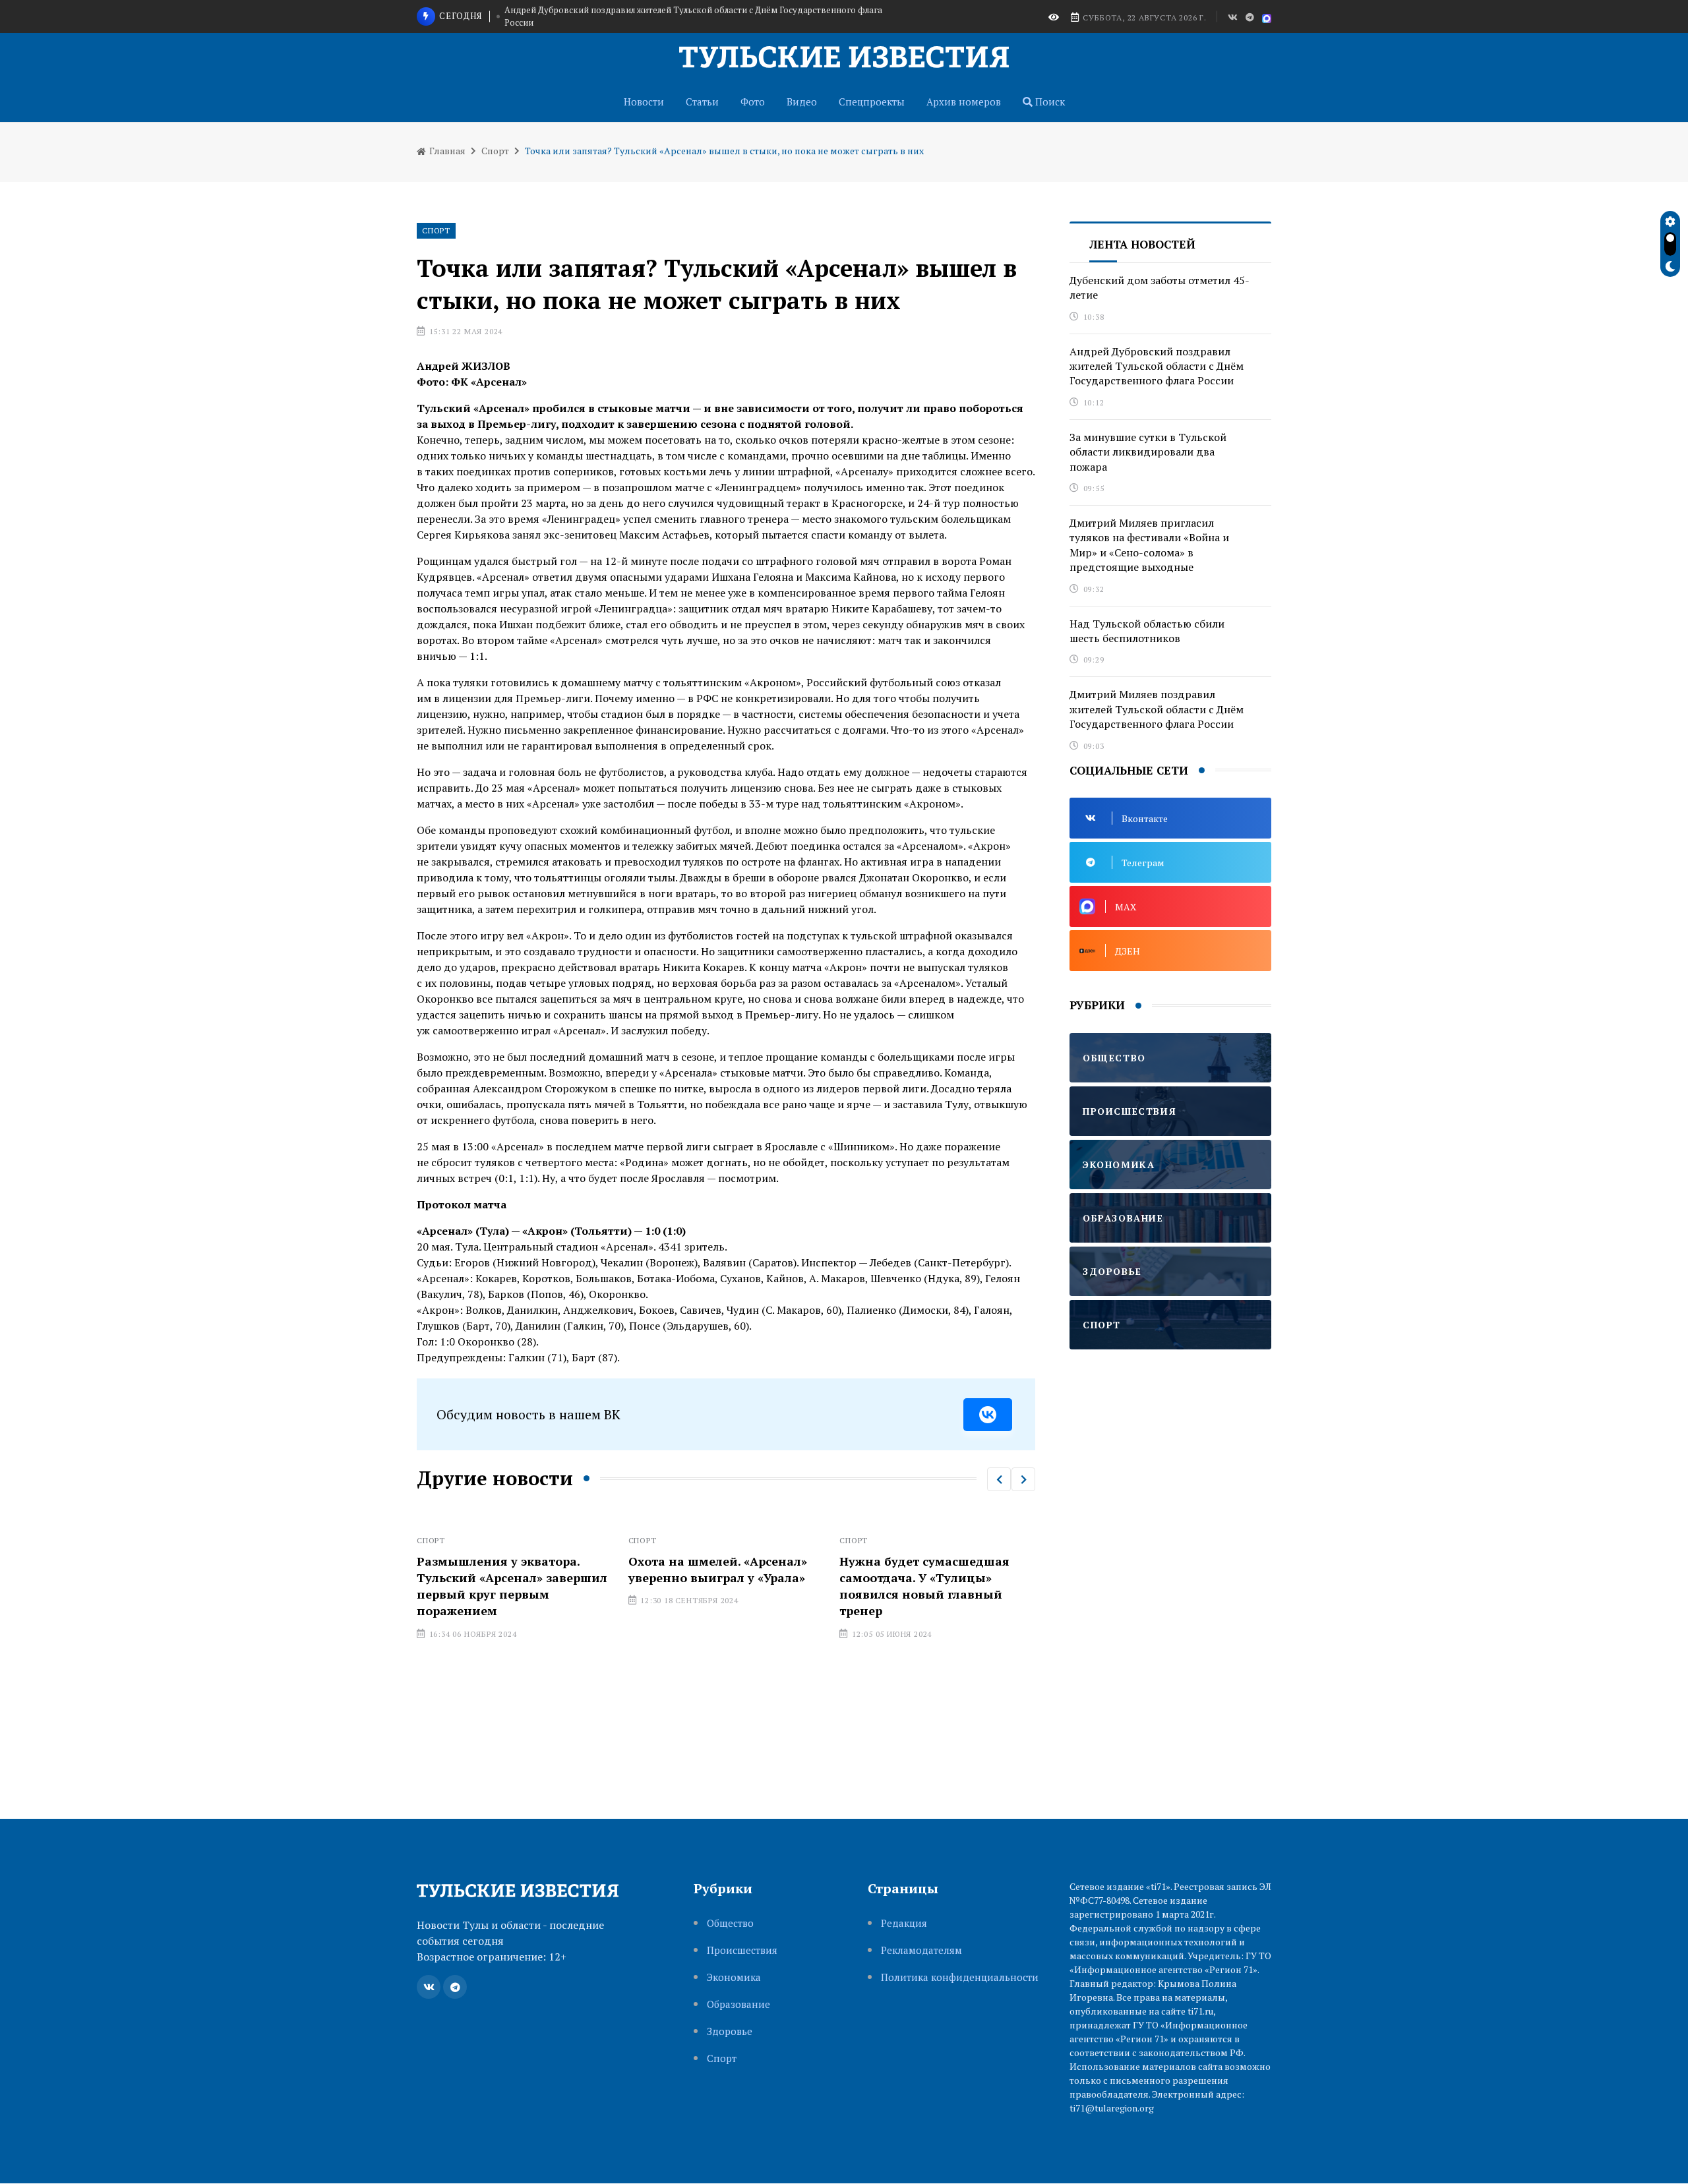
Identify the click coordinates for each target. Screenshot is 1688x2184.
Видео (802, 102)
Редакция (904, 1923)
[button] (999, 1479)
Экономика (734, 1977)
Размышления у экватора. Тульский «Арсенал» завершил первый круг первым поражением (455, 1586)
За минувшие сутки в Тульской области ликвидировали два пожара (706, 28)
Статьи (702, 102)
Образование (738, 2004)
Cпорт (722, 2058)
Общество (730, 1923)
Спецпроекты (872, 102)
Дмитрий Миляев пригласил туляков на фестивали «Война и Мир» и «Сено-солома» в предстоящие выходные (1149, 545)
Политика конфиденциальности (960, 1977)
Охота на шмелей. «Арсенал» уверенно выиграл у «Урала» (661, 1569)
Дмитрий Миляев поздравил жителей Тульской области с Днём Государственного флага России (1157, 709)
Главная (446, 151)
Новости (644, 102)
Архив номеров (964, 102)
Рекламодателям (921, 1950)
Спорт (495, 151)
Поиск (1049, 102)
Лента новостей (1142, 244)
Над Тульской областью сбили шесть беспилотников (1147, 631)
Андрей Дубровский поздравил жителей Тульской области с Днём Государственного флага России (1157, 366)
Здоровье (730, 2031)
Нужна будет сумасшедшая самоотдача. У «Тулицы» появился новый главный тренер (868, 1586)
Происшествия (742, 1950)
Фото (753, 102)
